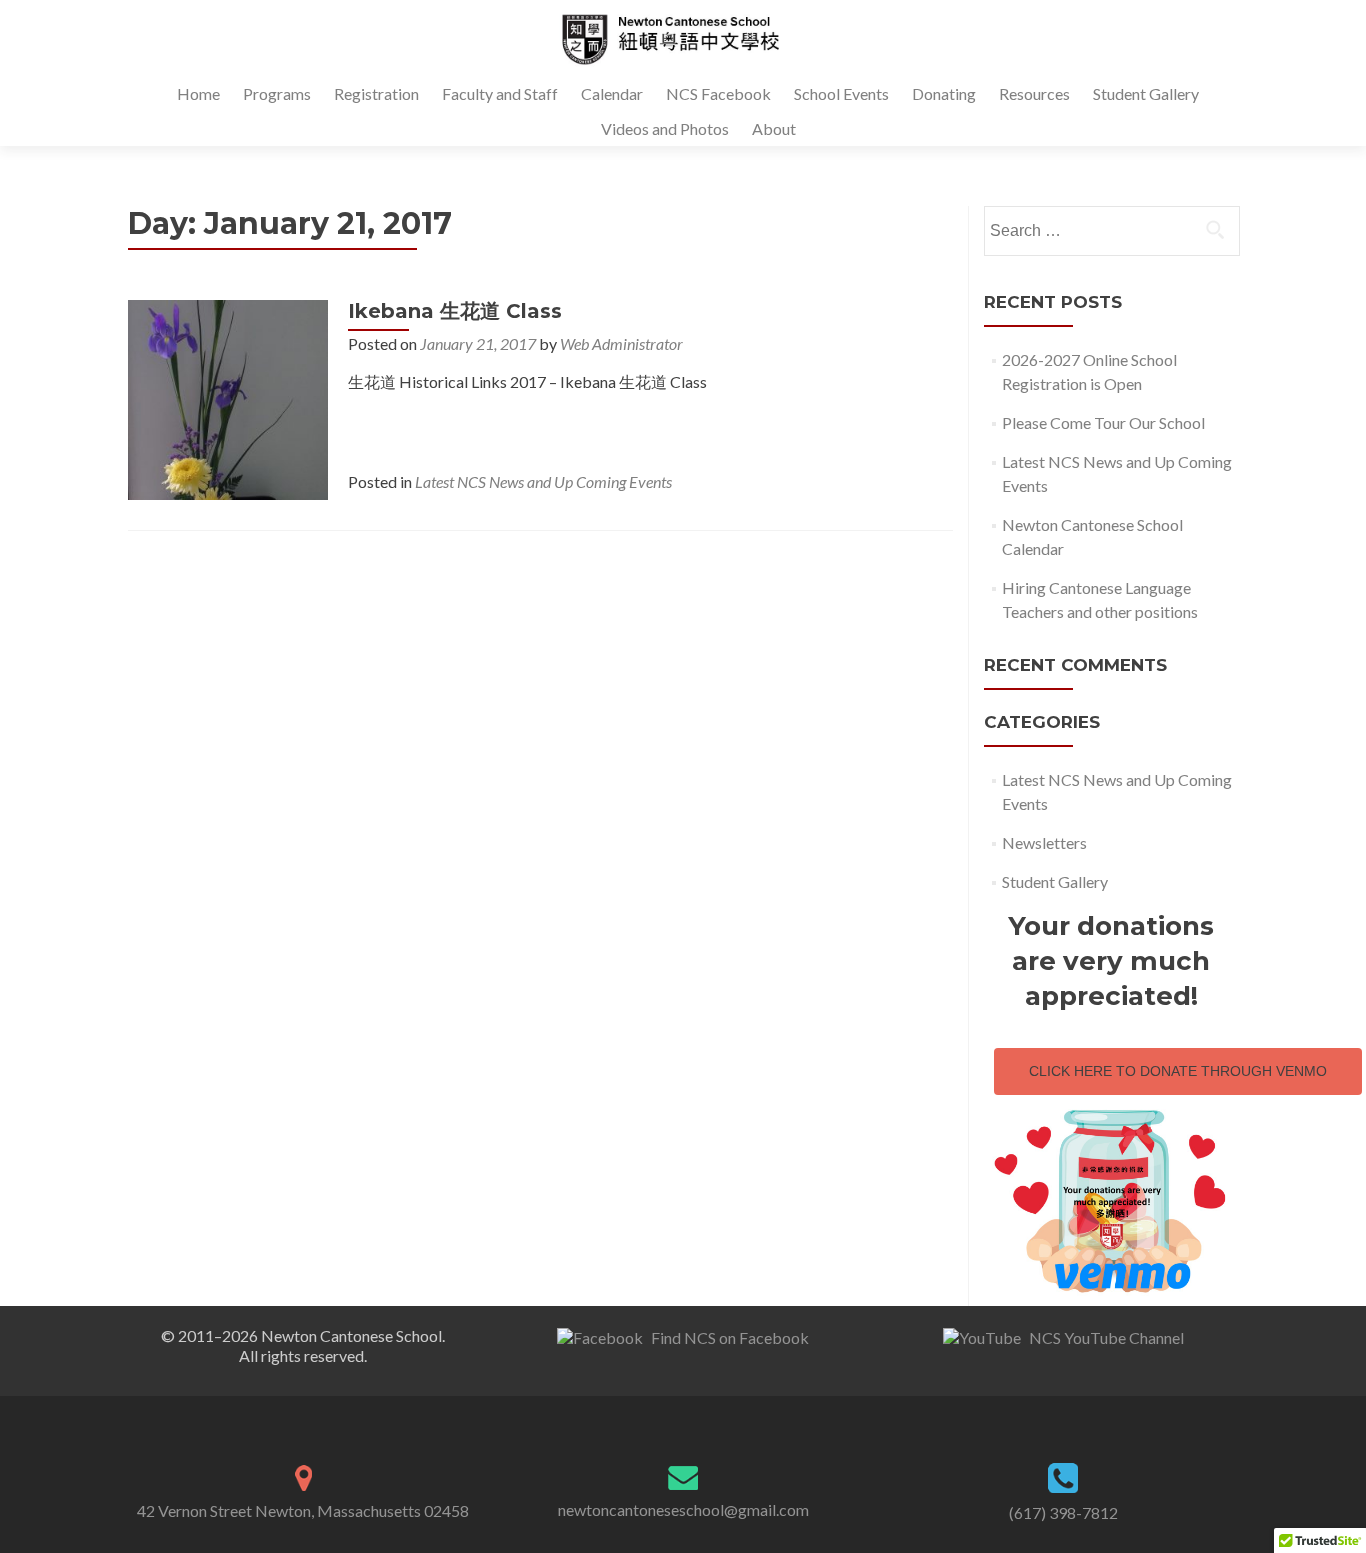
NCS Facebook (718, 93)
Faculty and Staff (500, 93)
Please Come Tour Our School (1103, 422)
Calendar (612, 93)
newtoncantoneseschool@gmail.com (683, 1509)
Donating (944, 93)
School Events (841, 93)
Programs (277, 93)
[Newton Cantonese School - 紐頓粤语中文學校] (675, 38)
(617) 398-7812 (1063, 1512)
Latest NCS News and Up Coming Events (543, 481)
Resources (1034, 93)
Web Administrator (621, 343)
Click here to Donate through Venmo (1178, 1071)
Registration (376, 93)
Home (198, 93)
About (774, 128)
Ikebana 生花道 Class (455, 311)
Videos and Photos (665, 128)
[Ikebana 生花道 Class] (228, 397)
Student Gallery (1146, 93)
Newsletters (1044, 842)
